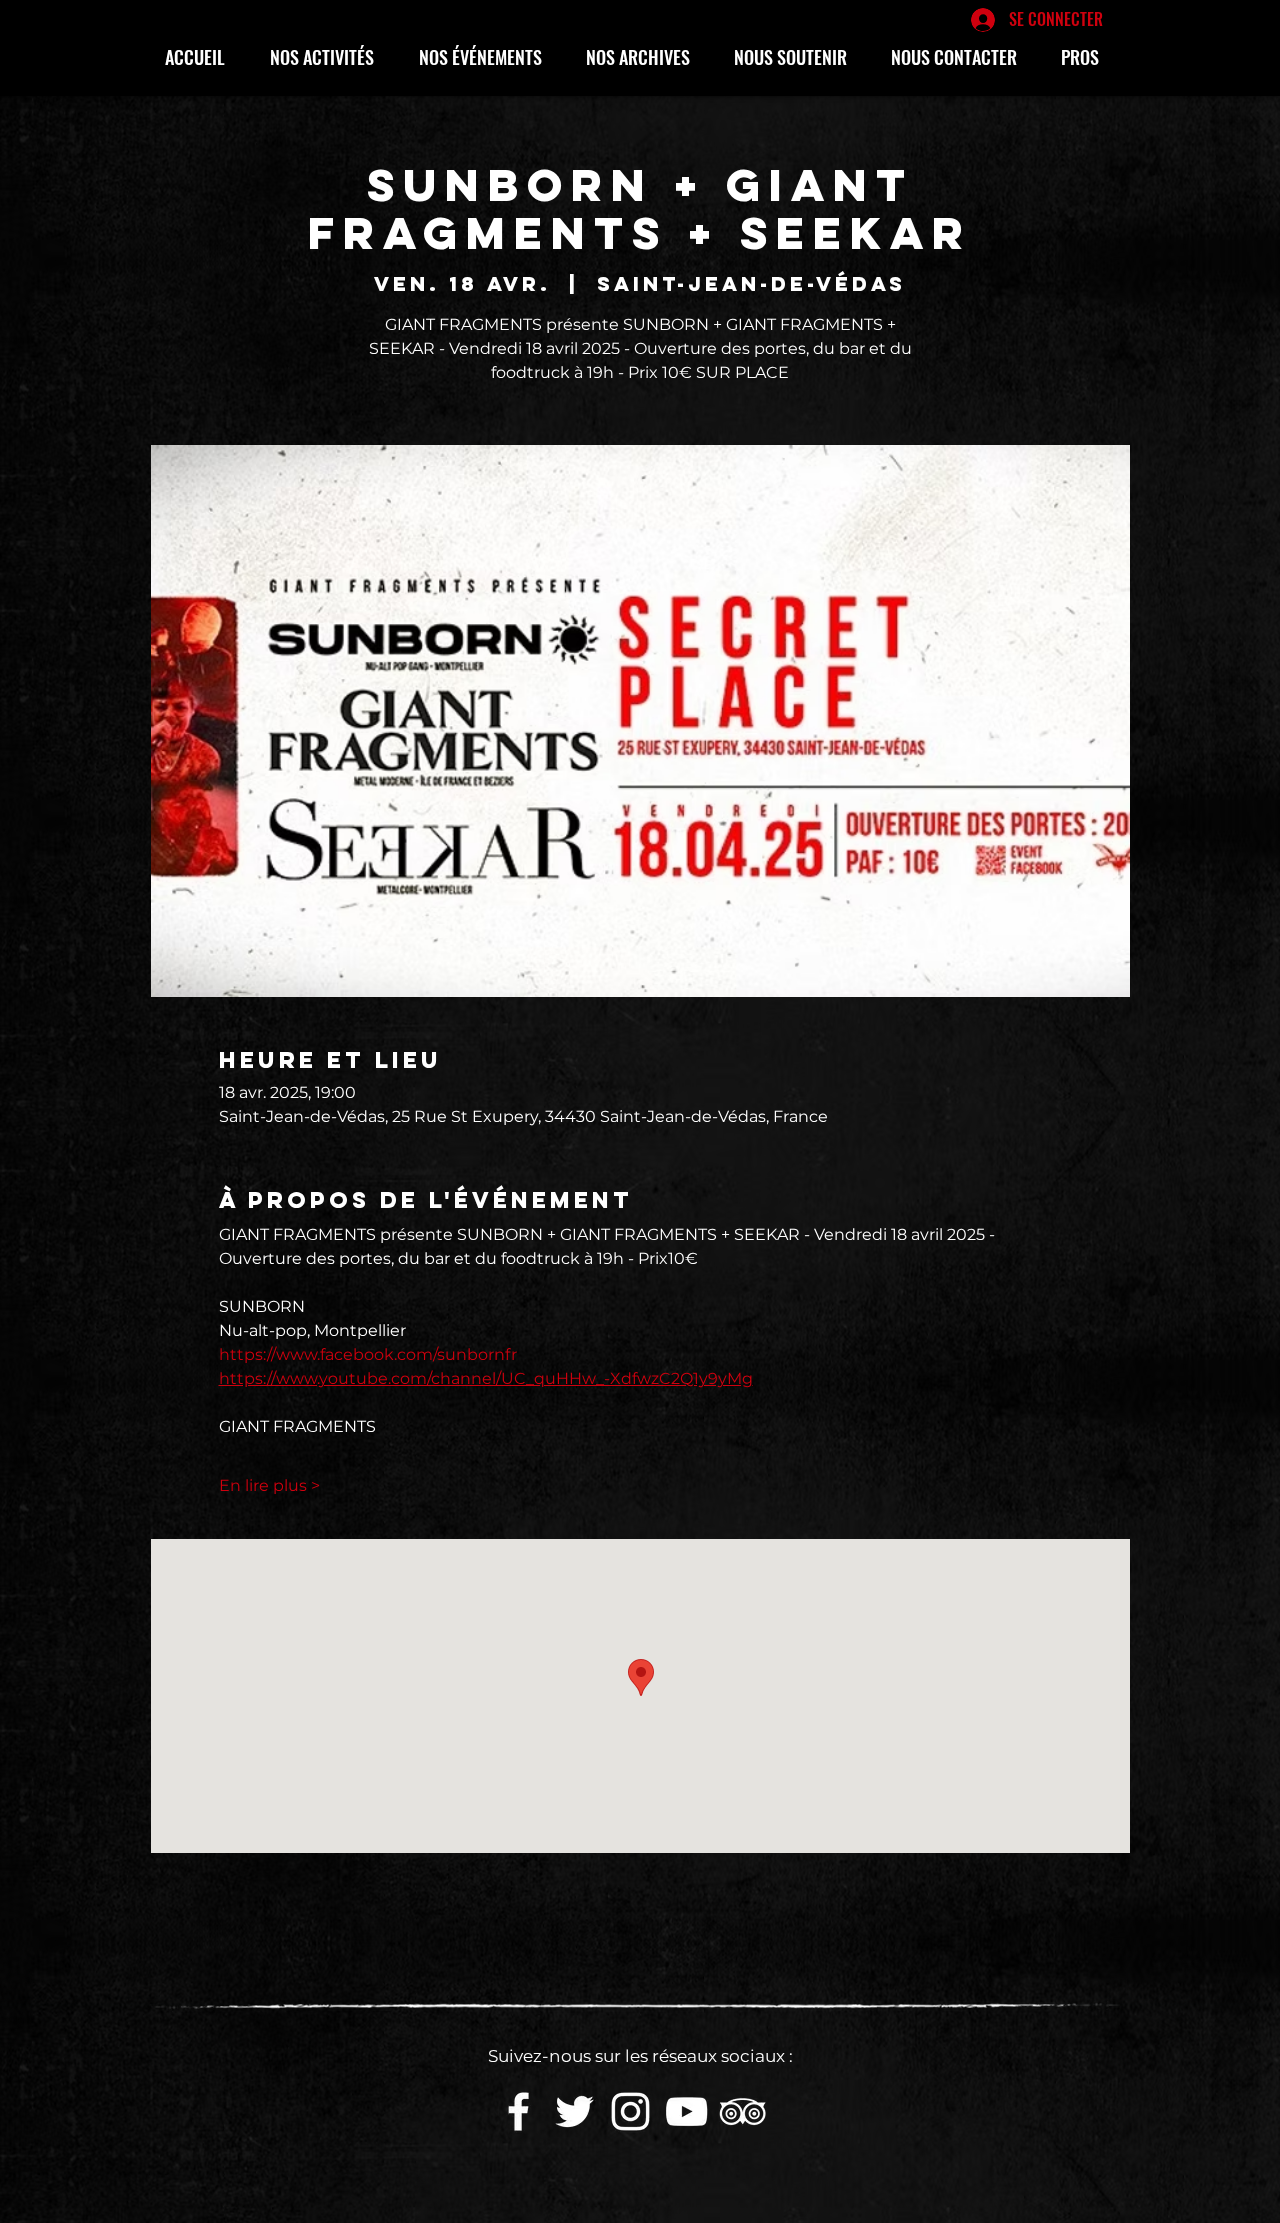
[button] (329, 57)
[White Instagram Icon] (630, 2111)
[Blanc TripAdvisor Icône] (742, 2111)
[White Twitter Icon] (574, 2111)
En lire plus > (269, 1485)
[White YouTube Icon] (686, 2111)
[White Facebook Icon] (518, 2111)
